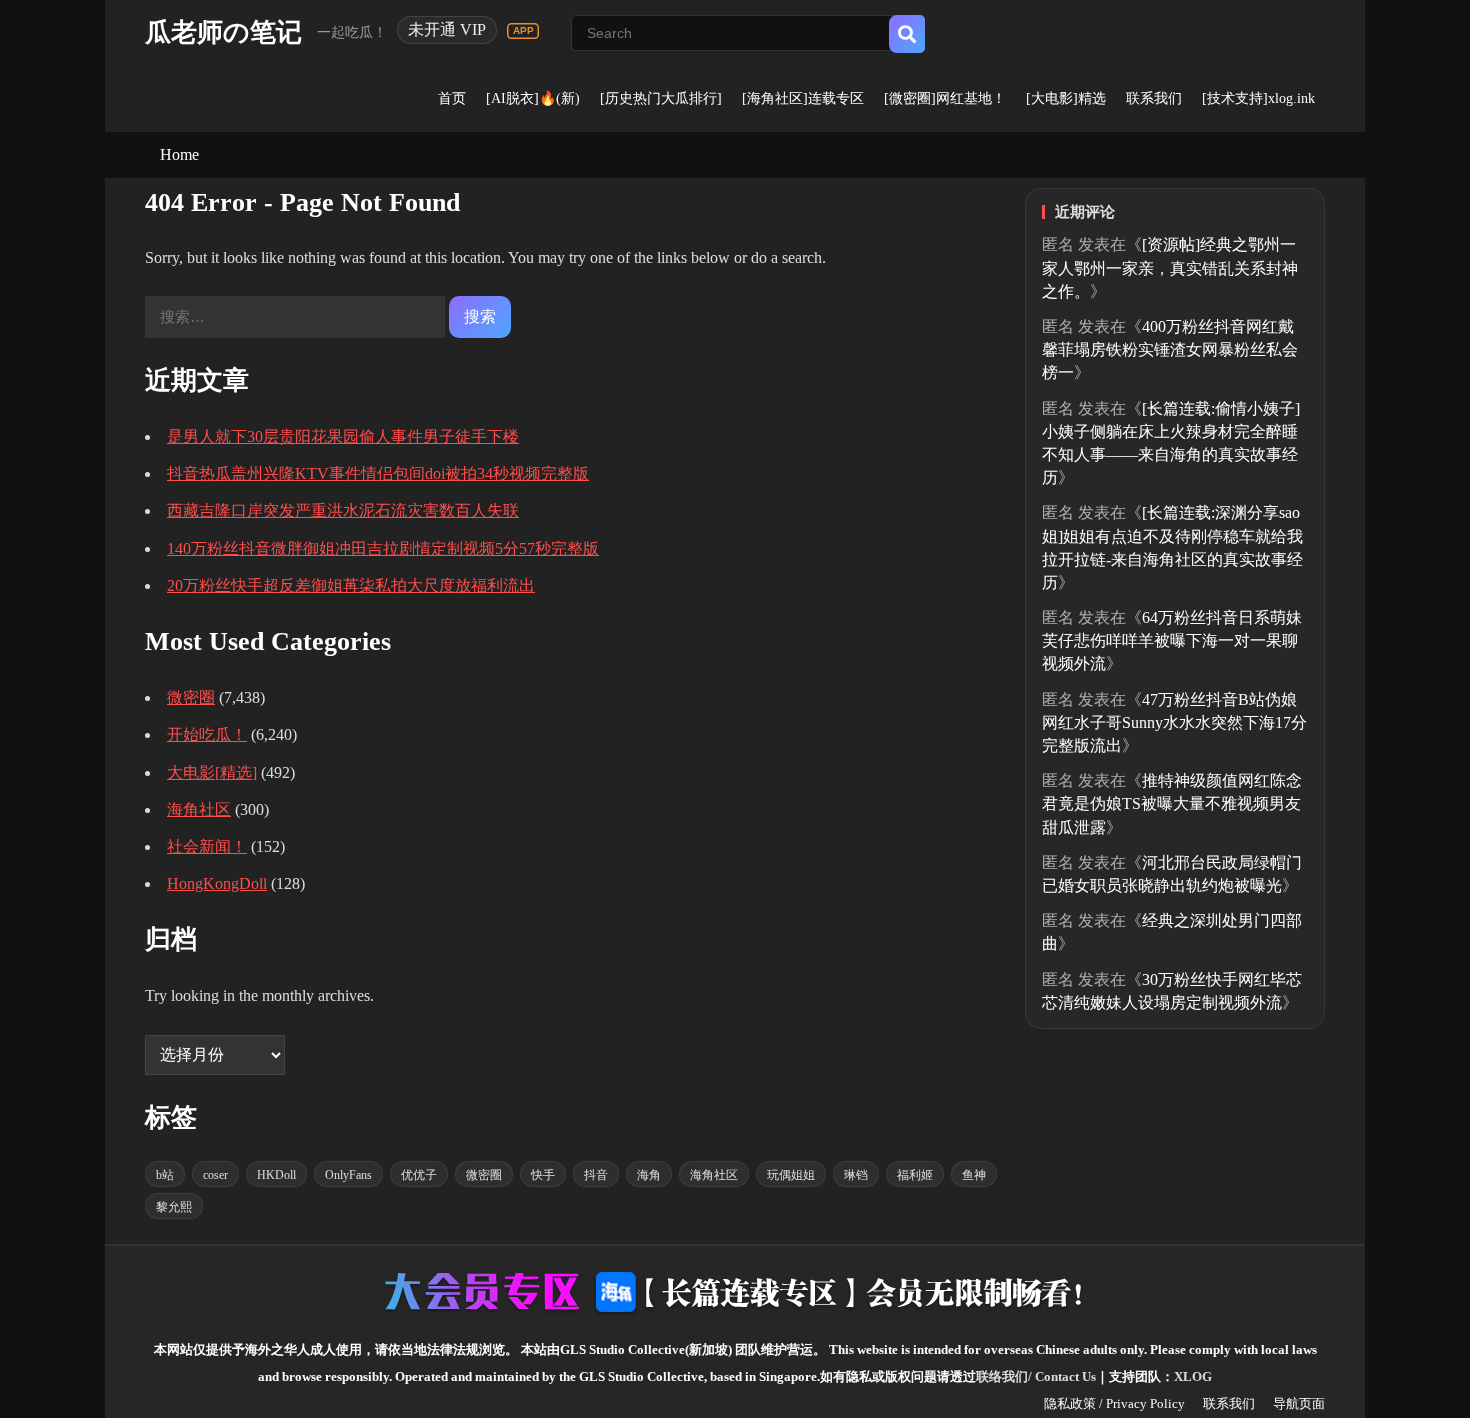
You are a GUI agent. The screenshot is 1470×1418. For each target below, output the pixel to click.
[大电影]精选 (1066, 98)
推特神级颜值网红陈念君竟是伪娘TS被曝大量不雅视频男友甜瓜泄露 (1172, 803)
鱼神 (974, 1175)
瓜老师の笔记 (223, 32)
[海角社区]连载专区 (803, 98)
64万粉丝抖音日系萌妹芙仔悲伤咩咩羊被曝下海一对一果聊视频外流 (1172, 640)
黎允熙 (174, 1207)
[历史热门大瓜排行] (661, 98)
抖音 (596, 1175)
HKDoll (276, 1175)
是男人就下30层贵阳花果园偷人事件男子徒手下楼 (343, 436)
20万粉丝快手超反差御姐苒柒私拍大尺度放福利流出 (351, 585)
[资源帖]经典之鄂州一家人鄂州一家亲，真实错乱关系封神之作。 (1170, 267)
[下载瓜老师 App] (523, 31)
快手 (543, 1175)
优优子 (419, 1175)
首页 (452, 98)
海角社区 (199, 809)
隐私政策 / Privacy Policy (1114, 1403)
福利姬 (915, 1175)
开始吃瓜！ (207, 734)
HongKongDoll (217, 883)
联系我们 (1154, 98)
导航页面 (1299, 1403)
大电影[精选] (212, 772)
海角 (649, 1175)
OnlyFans (348, 1175)
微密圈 (191, 697)
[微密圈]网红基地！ (945, 98)
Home (179, 154)
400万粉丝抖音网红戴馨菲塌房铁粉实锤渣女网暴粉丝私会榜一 (1170, 349)
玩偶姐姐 (791, 1175)
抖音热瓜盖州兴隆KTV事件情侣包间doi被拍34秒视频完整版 (378, 473)
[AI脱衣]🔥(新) (533, 98)
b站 (165, 1175)
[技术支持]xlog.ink (1258, 98)
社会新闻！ (207, 846)
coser (215, 1175)
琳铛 (856, 1175)
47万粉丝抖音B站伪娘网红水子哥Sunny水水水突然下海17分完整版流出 (1174, 722)
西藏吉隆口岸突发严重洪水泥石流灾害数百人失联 (343, 510)
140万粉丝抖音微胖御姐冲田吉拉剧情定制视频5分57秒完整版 (383, 548)
